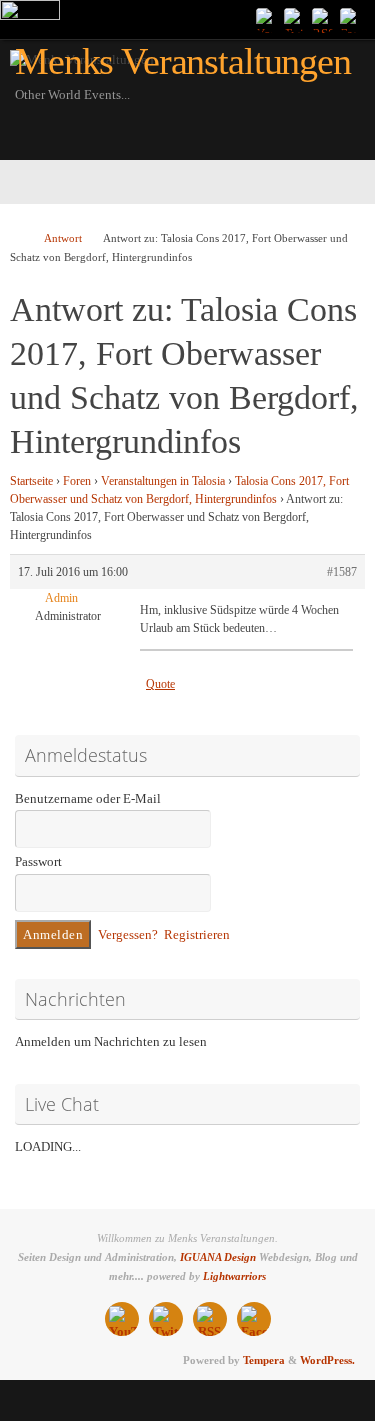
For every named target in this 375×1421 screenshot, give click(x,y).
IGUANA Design (218, 1257)
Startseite (31, 481)
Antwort (63, 238)
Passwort (38, 862)
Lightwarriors (234, 1276)
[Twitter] (295, 19)
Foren (77, 481)
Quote (160, 684)
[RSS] (323, 19)
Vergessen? (128, 935)
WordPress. (327, 1360)
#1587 (342, 572)
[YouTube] (267, 19)
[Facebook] (351, 19)
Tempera (264, 1360)
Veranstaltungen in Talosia (163, 481)
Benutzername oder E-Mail (88, 799)
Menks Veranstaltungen (183, 61)
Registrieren (197, 935)
